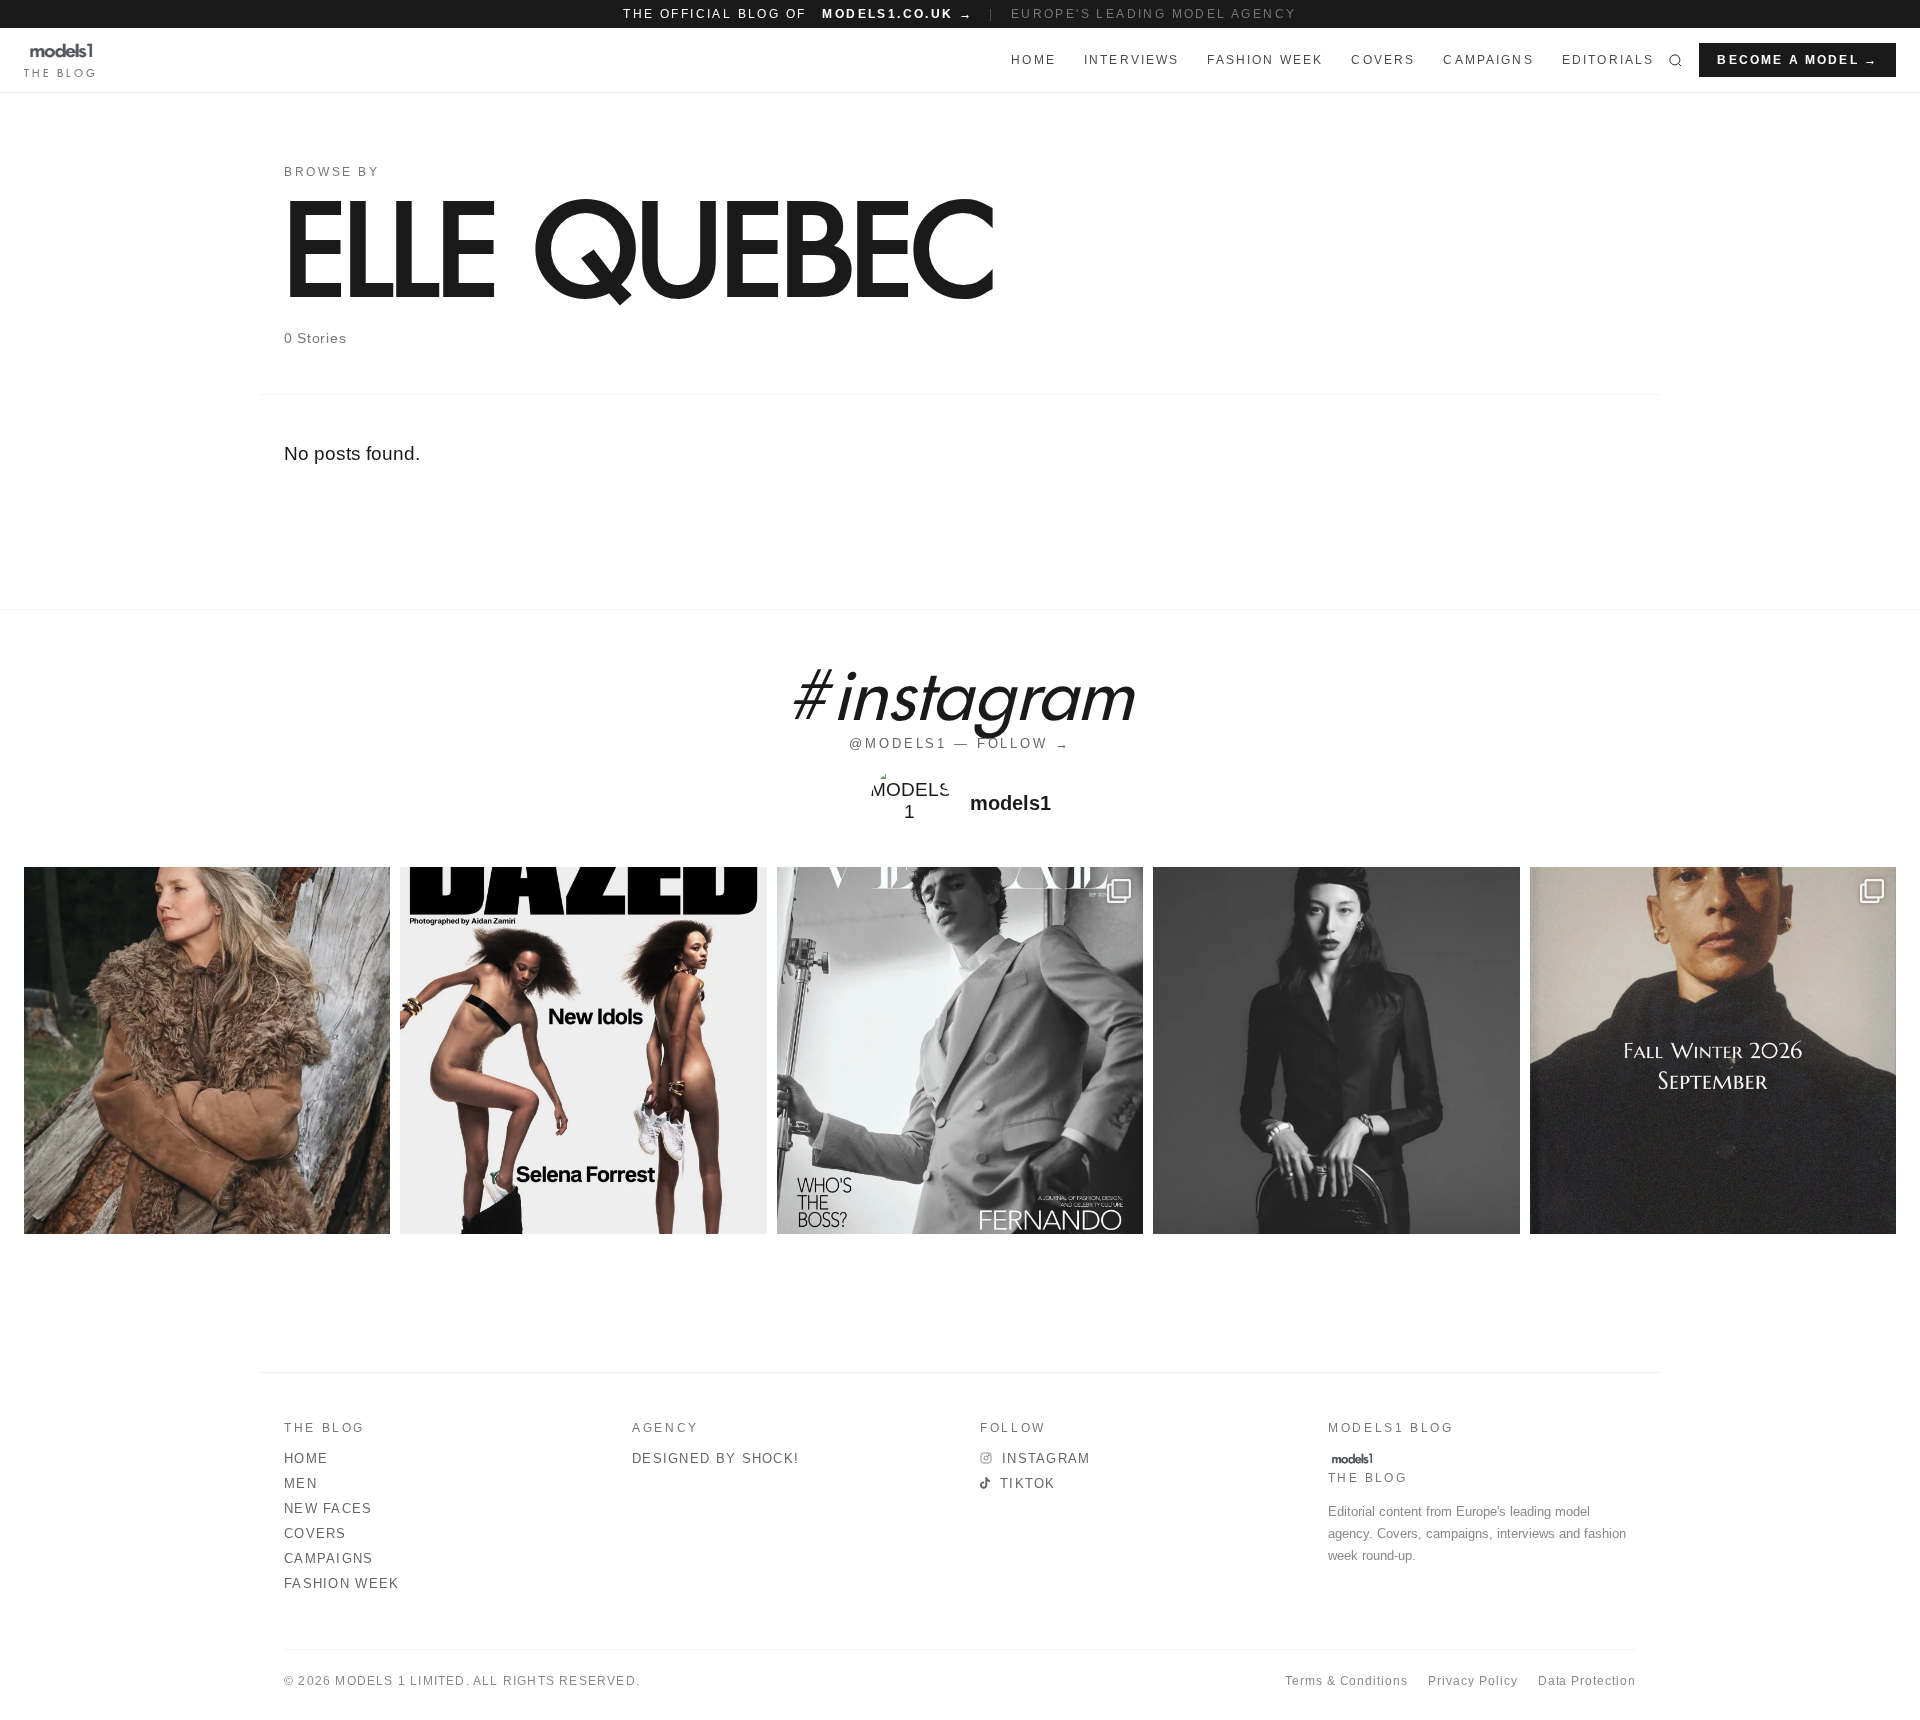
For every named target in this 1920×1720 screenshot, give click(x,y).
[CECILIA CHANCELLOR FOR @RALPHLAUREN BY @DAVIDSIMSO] (207, 1050)
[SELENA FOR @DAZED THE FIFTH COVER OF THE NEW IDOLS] (583, 1050)
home (1033, 60)
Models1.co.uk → (897, 14)
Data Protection (1587, 1681)
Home (306, 1458)
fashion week (1265, 60)
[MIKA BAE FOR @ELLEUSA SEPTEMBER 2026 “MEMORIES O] (1336, 1050)
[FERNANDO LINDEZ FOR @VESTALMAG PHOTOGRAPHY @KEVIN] (960, 1050)
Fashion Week (342, 1583)
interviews (1132, 60)
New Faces (328, 1508)
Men (300, 1483)
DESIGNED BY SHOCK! (715, 1458)
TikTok (1028, 1483)
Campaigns (1488, 60)
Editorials (1608, 60)
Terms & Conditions (1346, 1681)
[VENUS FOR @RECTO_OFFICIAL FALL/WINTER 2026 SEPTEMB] (1713, 1050)
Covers (1383, 60)
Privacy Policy (1472, 1681)
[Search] (1675, 60)
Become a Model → (1797, 60)
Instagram (1046, 1458)
